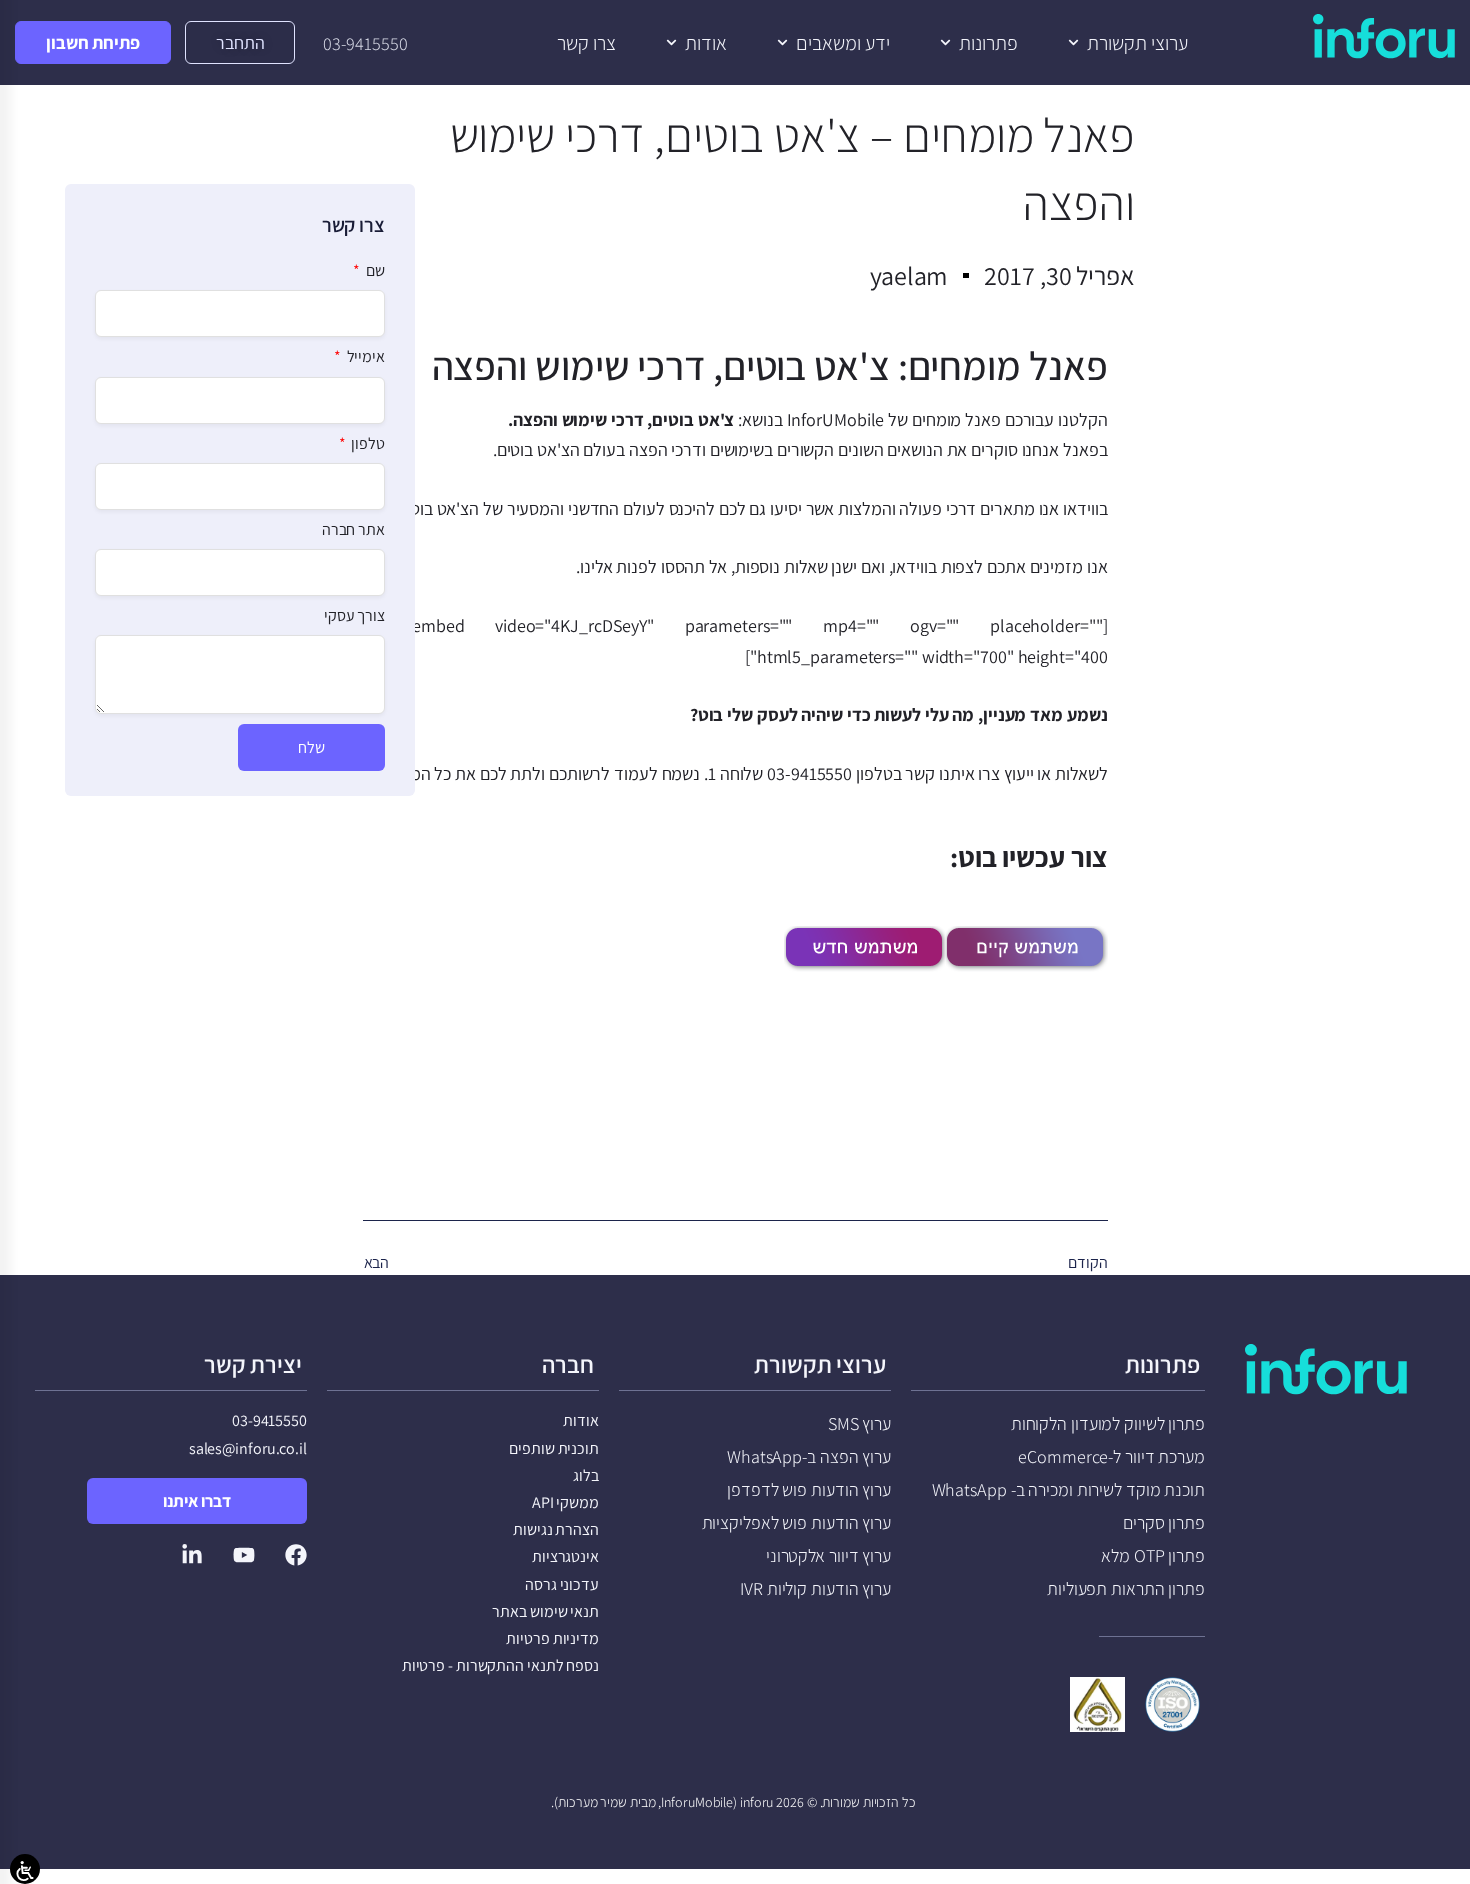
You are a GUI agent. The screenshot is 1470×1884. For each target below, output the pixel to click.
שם (374, 271)
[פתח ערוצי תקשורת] (1073, 43)
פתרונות (1162, 1364)
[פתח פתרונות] (945, 43)
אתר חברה (353, 530)
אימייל (364, 357)
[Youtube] (244, 1555)
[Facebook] (296, 1555)
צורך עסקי (354, 616)
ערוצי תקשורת (820, 1364)
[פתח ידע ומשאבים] (782, 43)
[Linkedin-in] (192, 1555)
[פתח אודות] (671, 43)
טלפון (367, 444)
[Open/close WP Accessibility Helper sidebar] (25, 1869)
